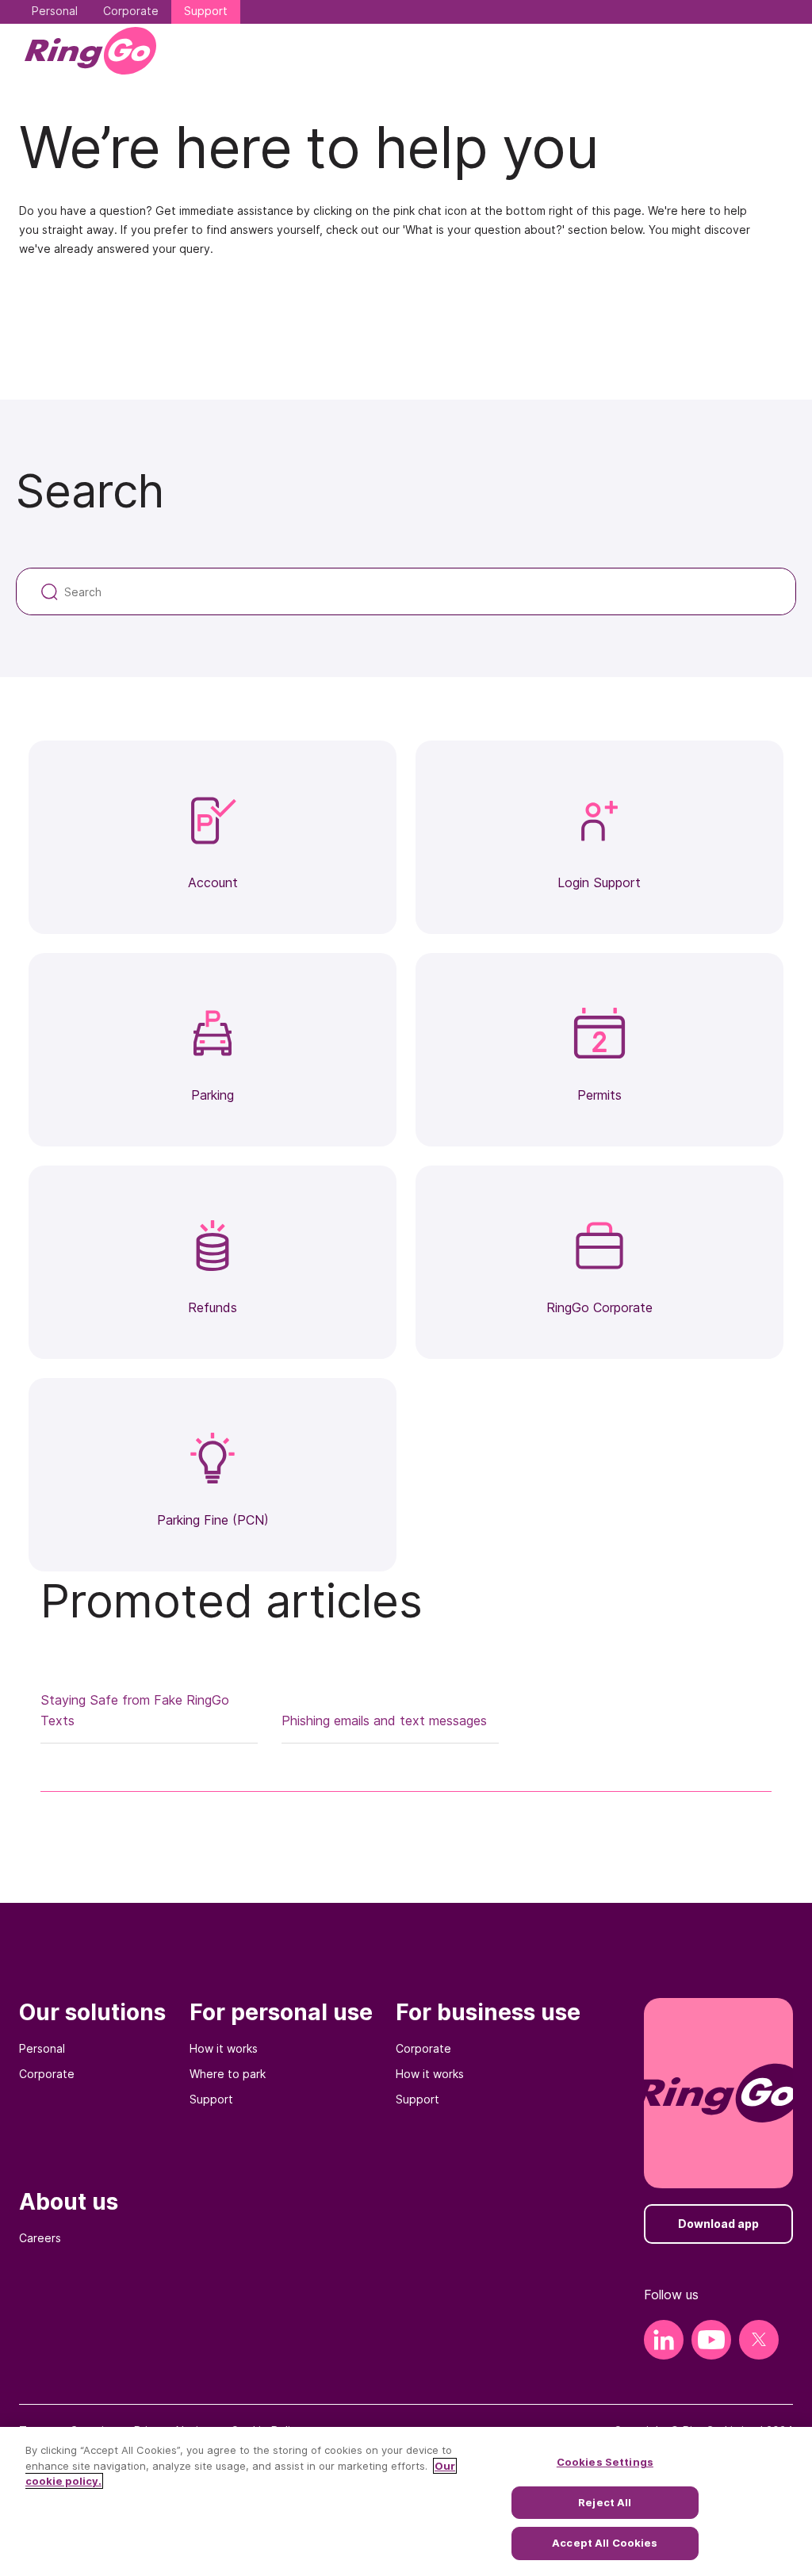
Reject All (605, 2502)
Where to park (228, 2074)
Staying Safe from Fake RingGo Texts (135, 1710)
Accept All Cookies (605, 2543)
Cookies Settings (605, 2462)
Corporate (47, 2074)
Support (211, 2099)
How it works (224, 2048)
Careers (40, 2238)
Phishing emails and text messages (384, 1721)
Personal (42, 2048)
